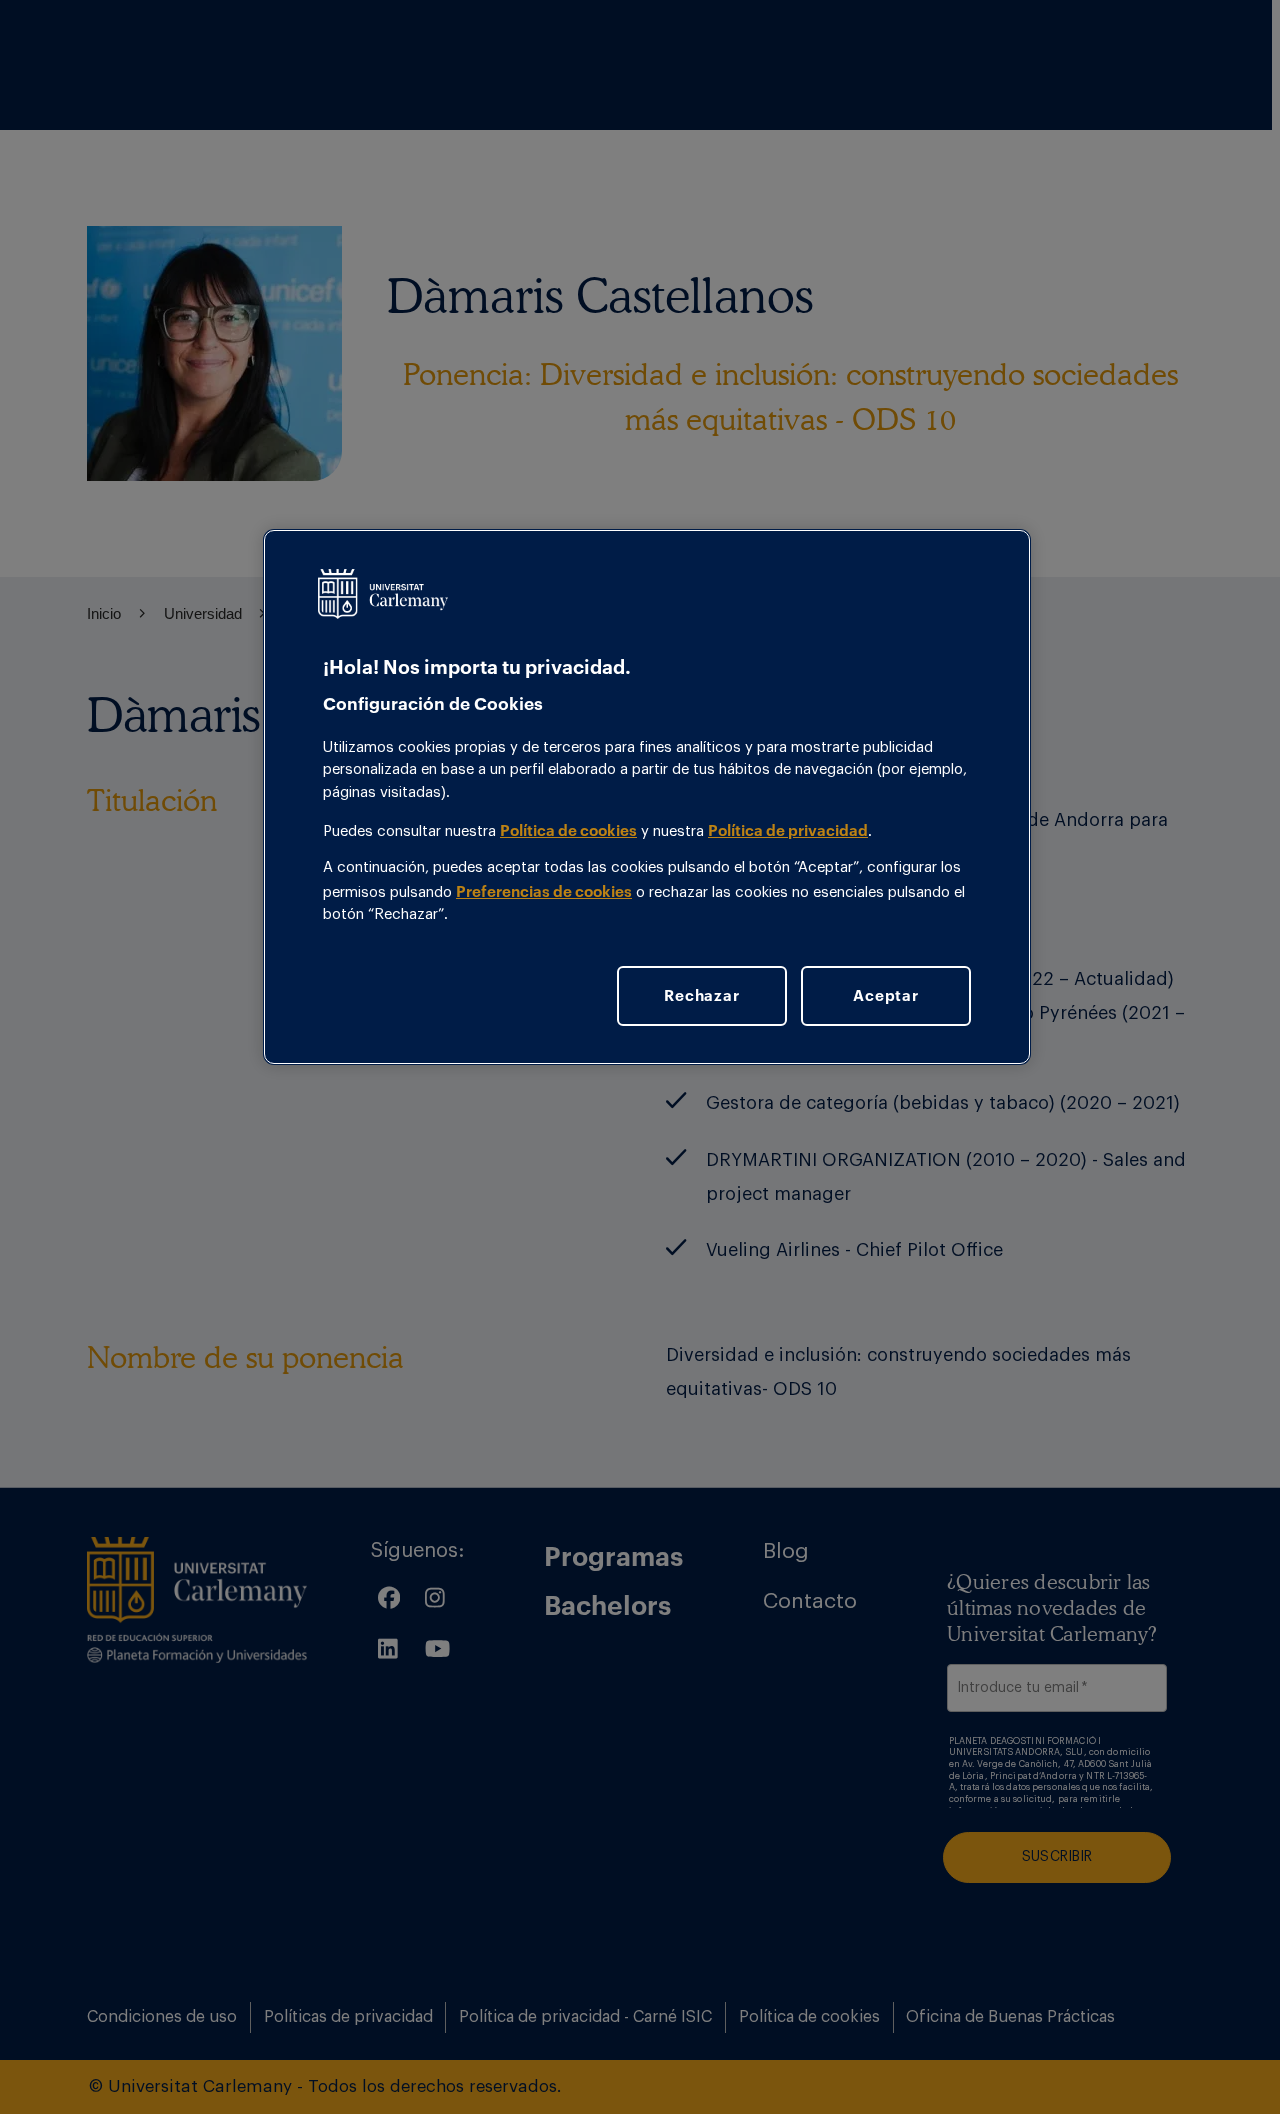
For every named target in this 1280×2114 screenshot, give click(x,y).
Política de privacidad (788, 830)
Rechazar (701, 995)
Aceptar (885, 995)
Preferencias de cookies (544, 891)
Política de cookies (568, 830)
